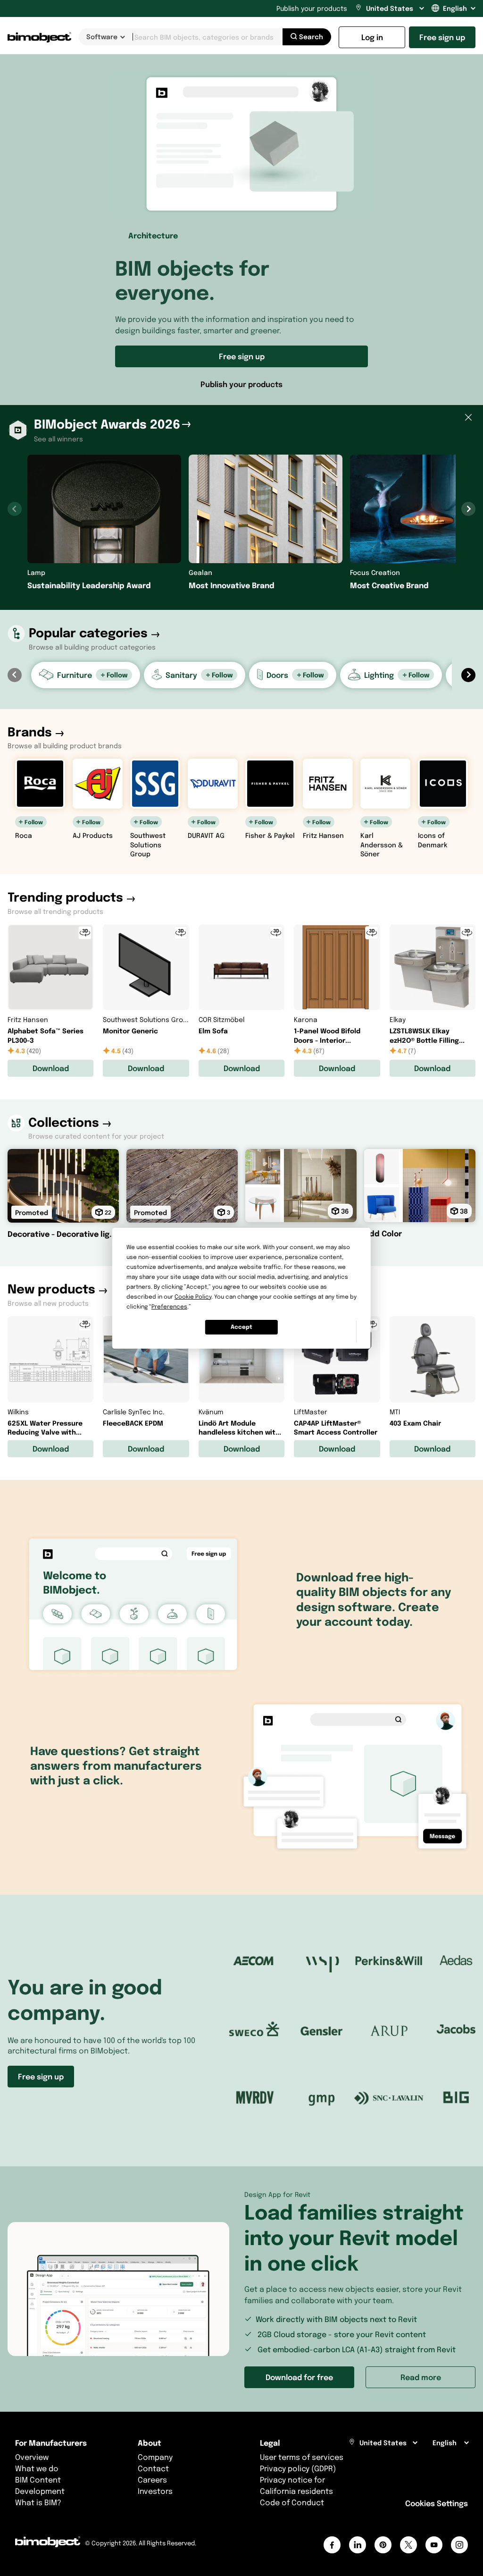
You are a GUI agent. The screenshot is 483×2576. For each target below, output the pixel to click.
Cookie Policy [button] (193, 1296)
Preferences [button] (169, 1306)
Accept (241, 1327)
